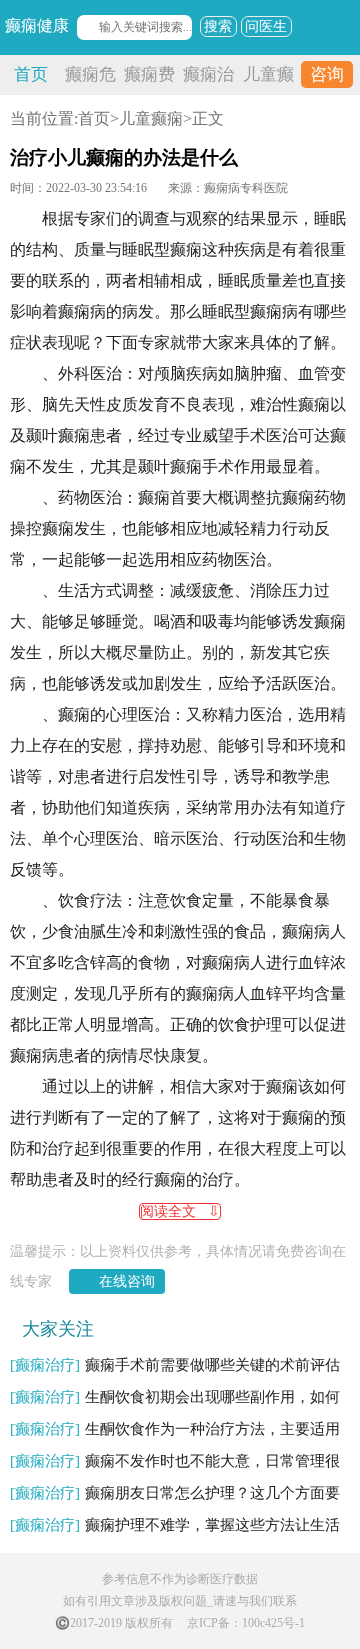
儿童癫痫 (151, 118)
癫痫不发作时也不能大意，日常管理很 (175, 1461)
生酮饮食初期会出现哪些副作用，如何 (175, 1397)
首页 (31, 74)
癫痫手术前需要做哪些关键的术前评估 (175, 1365)
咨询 (327, 74)
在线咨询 (127, 1281)
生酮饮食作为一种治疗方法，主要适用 (175, 1429)
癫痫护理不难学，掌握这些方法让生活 (175, 1525)
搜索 (218, 26)
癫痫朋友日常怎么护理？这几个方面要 (175, 1493)
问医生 (266, 26)
